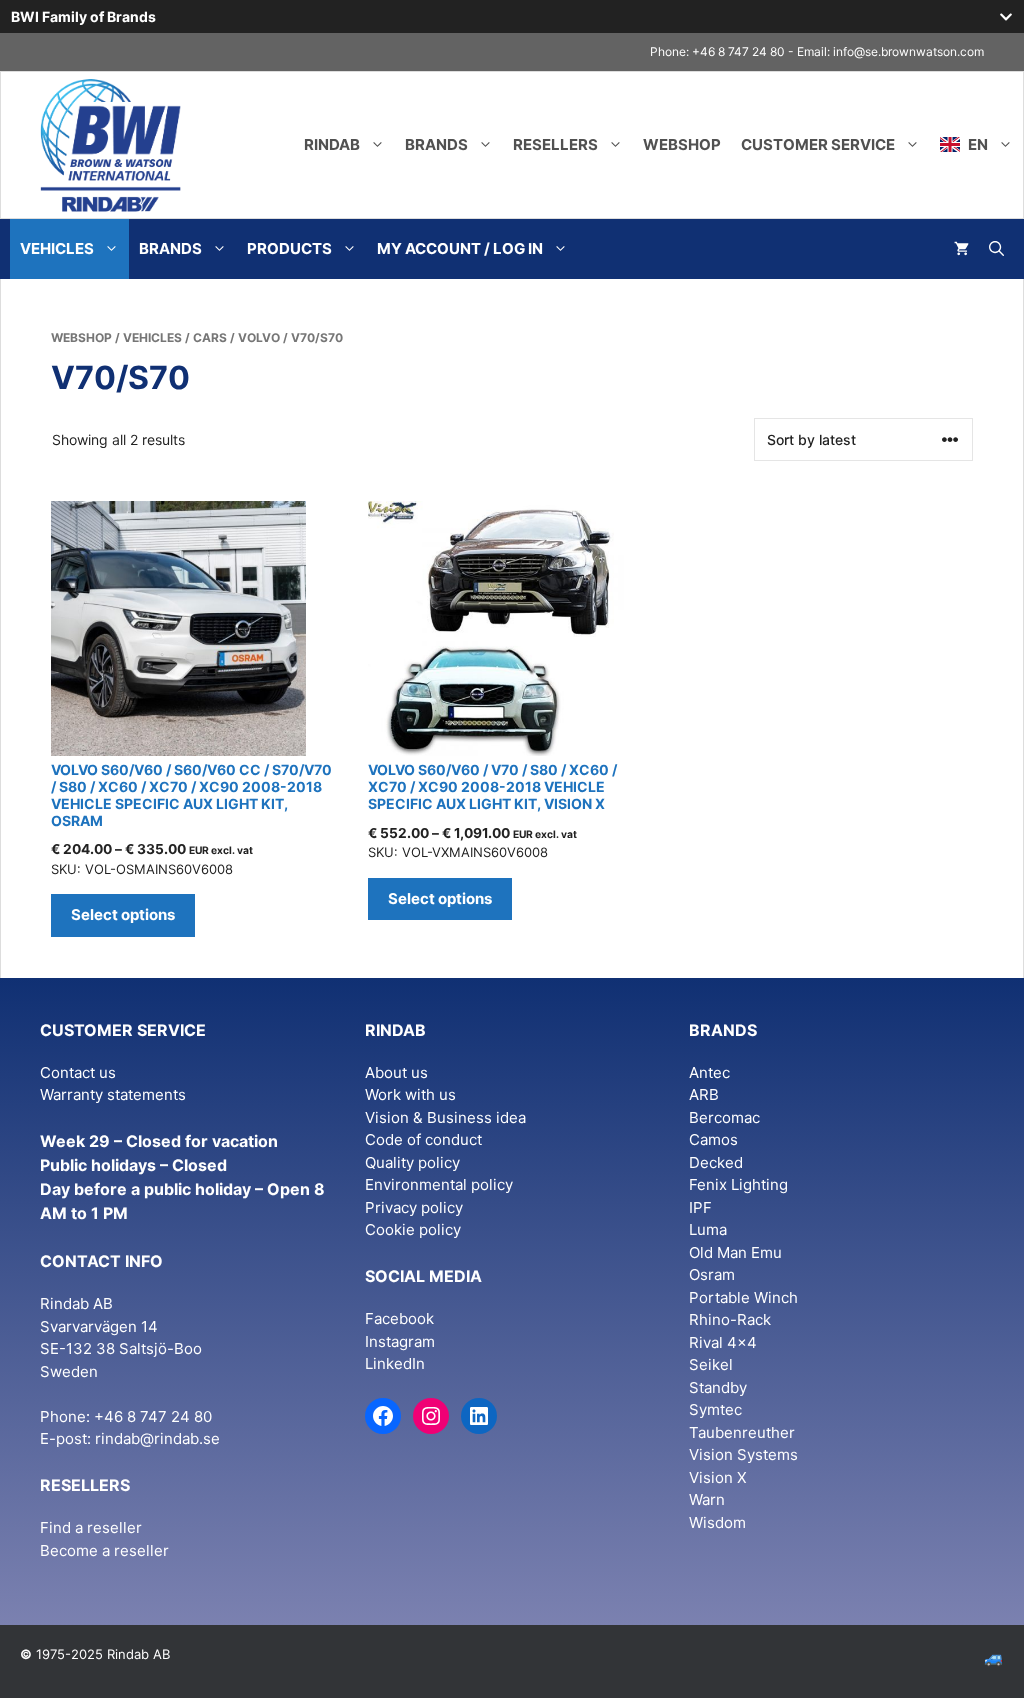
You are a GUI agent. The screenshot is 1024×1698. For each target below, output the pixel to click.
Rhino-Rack (730, 1319)
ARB (704, 1094)
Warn (707, 1499)
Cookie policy (413, 1229)
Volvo (259, 337)
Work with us (410, 1094)
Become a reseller (104, 1550)
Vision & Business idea (445, 1117)
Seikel (711, 1364)
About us (396, 1072)
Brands (436, 144)
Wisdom (717, 1522)
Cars (210, 337)
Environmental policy (439, 1184)
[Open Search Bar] (996, 249)
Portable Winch (743, 1297)
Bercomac (724, 1117)
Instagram (400, 1341)
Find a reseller (91, 1527)
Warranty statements (113, 1094)
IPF (700, 1207)
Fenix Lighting (738, 1184)
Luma (708, 1229)
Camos (713, 1139)
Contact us (78, 1072)
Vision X (718, 1477)
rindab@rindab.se (157, 1438)
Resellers (555, 144)
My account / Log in (460, 248)
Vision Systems (743, 1454)
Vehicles (57, 248)
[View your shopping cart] (961, 249)
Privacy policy (414, 1207)
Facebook (399, 1318)
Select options (123, 914)
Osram (712, 1274)
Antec (709, 1072)
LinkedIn (395, 1363)
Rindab (332, 144)
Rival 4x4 (723, 1342)
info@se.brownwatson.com (908, 51)
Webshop (682, 144)
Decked (716, 1162)
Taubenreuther (742, 1432)
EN (976, 144)
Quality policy (412, 1162)
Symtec (715, 1409)
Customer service (818, 144)
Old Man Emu (735, 1252)
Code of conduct (423, 1139)
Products (289, 248)
